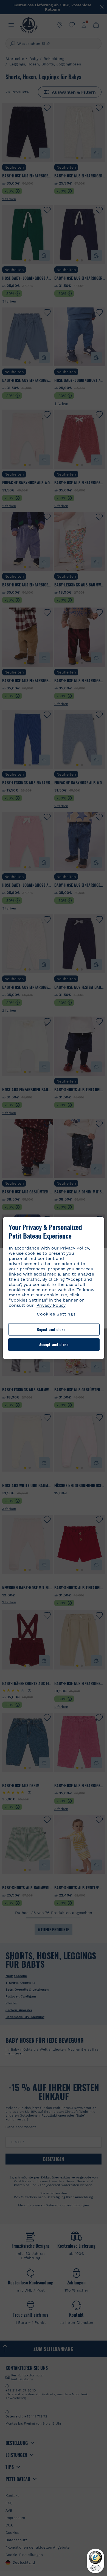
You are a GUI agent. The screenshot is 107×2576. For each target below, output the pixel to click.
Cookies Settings (56, 1314)
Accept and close (54, 1345)
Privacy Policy (51, 1305)
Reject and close (51, 1329)
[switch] (95, 2568)
